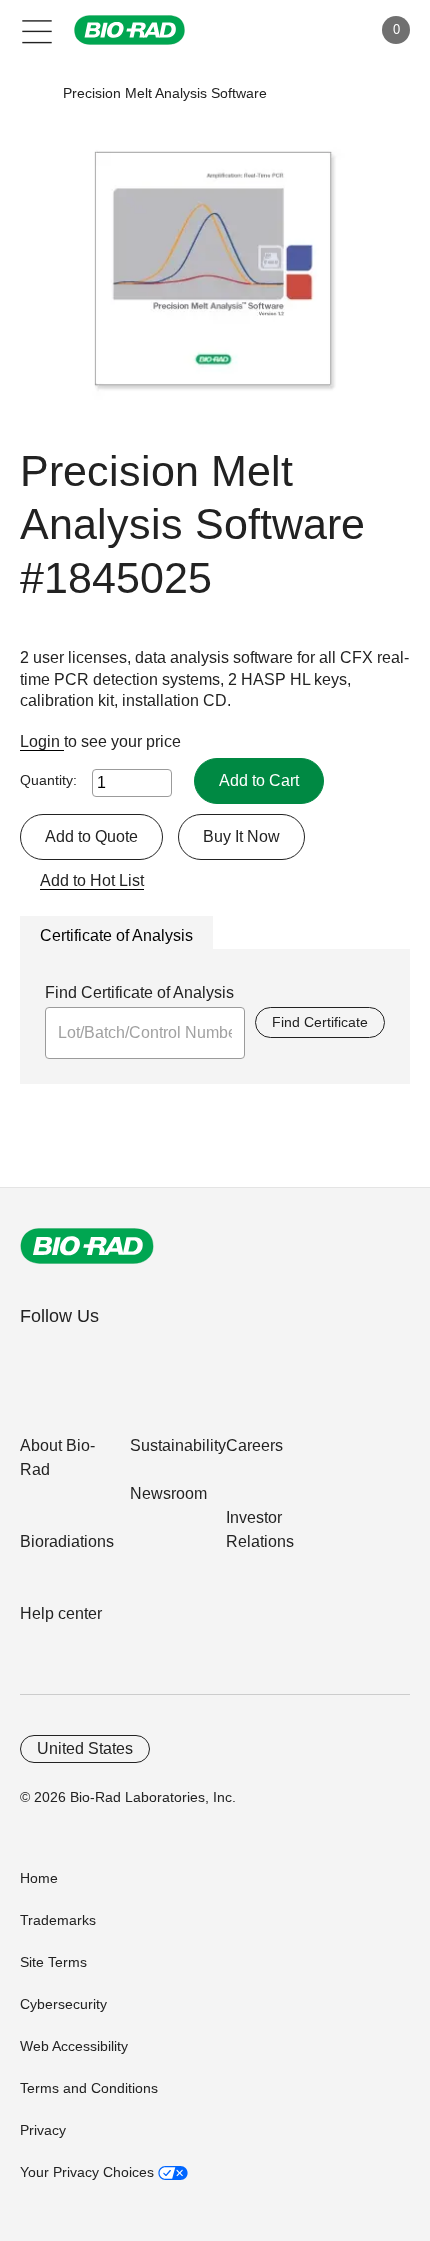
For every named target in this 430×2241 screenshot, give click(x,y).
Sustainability (178, 1445)
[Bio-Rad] (87, 1246)
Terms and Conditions (89, 2088)
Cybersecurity (63, 2004)
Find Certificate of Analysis (139, 992)
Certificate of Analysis (116, 935)
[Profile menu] (328, 30)
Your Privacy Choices (89, 2172)
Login (42, 741)
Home (39, 1878)
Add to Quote (91, 836)
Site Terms (53, 1962)
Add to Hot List (92, 880)
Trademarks (58, 1920)
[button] (32, 93)
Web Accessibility (74, 2046)
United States (85, 1748)
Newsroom (168, 1493)
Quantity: (48, 780)
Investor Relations (260, 1529)
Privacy (43, 2130)
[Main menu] (37, 30)
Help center (61, 1613)
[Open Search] (286, 30)
